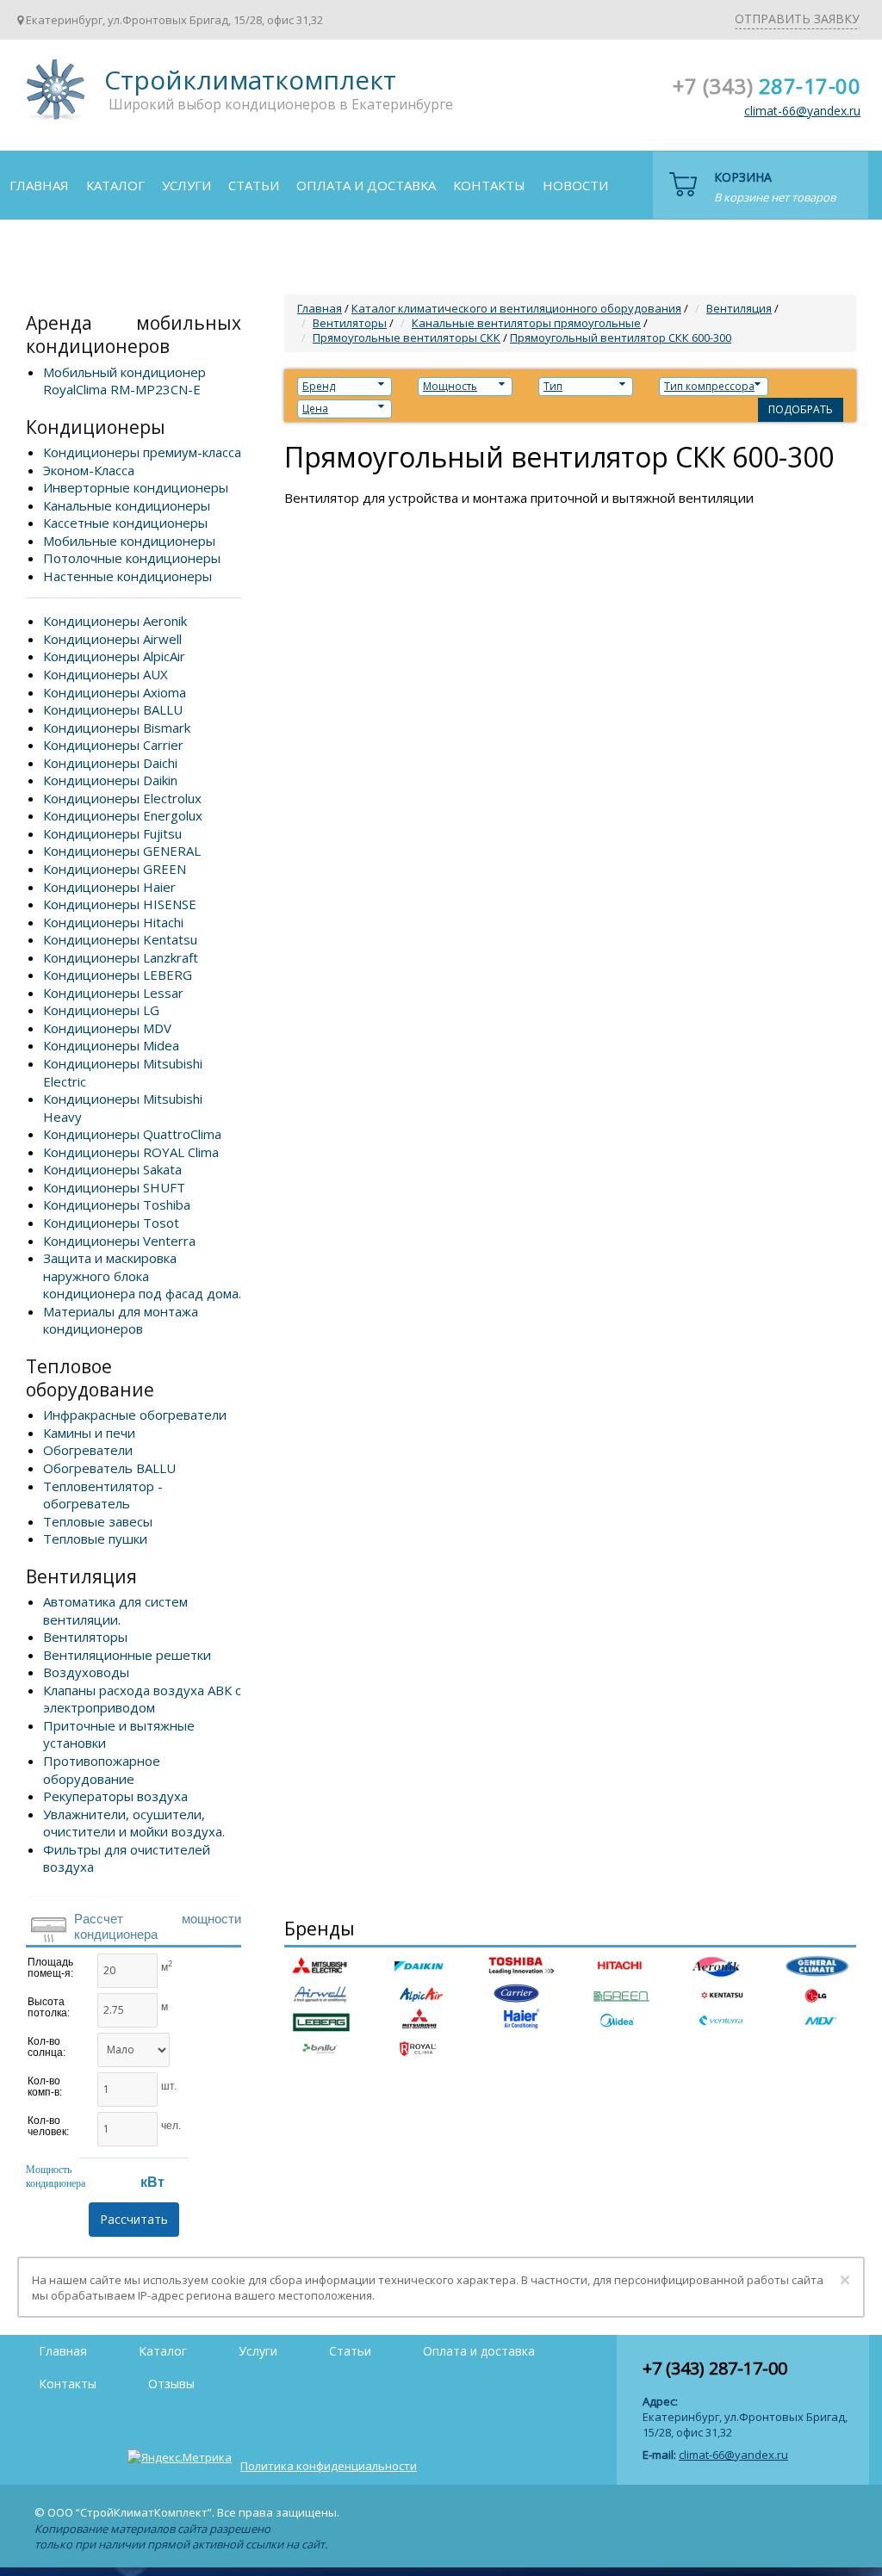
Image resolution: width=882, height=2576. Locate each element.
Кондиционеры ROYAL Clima (131, 1152)
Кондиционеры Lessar (113, 993)
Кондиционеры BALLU (113, 709)
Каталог (115, 185)
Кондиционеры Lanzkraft (121, 957)
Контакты (489, 185)
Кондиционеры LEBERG (118, 975)
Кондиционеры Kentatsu (120, 939)
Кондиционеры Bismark (117, 728)
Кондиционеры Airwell (112, 639)
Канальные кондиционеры (127, 505)
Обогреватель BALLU (109, 1468)
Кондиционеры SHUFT (114, 1187)
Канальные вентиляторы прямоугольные (526, 323)
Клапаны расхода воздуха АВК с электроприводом (142, 1699)
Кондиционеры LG (101, 1010)
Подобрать (801, 409)
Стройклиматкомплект (53, 95)
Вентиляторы (85, 1637)
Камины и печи (89, 1433)
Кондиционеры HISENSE (120, 904)
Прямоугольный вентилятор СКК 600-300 (621, 337)
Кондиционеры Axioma (115, 692)
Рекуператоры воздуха (115, 1796)
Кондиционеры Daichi (110, 763)
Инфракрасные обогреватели (135, 1415)
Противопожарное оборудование (102, 1770)
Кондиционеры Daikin (110, 780)
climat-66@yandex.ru (802, 111)
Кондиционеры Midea (111, 1045)
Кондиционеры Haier (109, 887)
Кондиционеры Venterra (119, 1241)
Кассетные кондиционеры (125, 523)
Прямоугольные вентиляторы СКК (407, 337)
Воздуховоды (86, 1672)
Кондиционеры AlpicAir (114, 656)
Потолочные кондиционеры (132, 558)
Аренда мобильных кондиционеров (134, 334)
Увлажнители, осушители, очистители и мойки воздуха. (134, 1823)
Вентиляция (81, 1576)
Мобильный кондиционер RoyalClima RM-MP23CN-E (124, 381)
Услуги (186, 185)
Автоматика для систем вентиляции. (115, 1610)
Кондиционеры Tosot (111, 1223)
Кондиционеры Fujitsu (112, 833)
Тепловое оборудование (90, 1378)
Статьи (254, 185)
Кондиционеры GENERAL (122, 851)
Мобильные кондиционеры (129, 541)
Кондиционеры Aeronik (115, 621)
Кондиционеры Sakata (112, 1169)
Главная (39, 185)
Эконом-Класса (89, 470)
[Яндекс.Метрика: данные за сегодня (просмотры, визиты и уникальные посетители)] (180, 2457)
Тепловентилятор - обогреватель (103, 1495)
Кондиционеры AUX (106, 674)
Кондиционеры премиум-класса (142, 452)
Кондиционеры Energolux (123, 815)
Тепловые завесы (98, 1521)
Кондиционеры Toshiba (117, 1204)
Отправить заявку (797, 19)
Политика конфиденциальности (329, 2466)
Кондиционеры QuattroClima (132, 1134)
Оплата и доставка (366, 185)
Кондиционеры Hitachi (113, 922)
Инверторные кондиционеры (136, 487)
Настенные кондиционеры (127, 576)
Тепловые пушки (95, 1539)
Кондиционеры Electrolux (122, 798)
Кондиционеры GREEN (115, 869)
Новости (575, 185)
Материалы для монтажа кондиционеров (121, 1320)
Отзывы (38, 252)
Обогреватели (88, 1450)
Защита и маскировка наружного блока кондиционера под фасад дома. (142, 1276)
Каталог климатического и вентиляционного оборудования (516, 308)
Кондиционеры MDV (107, 1028)
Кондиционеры (96, 427)
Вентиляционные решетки (127, 1655)
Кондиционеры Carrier (113, 745)
